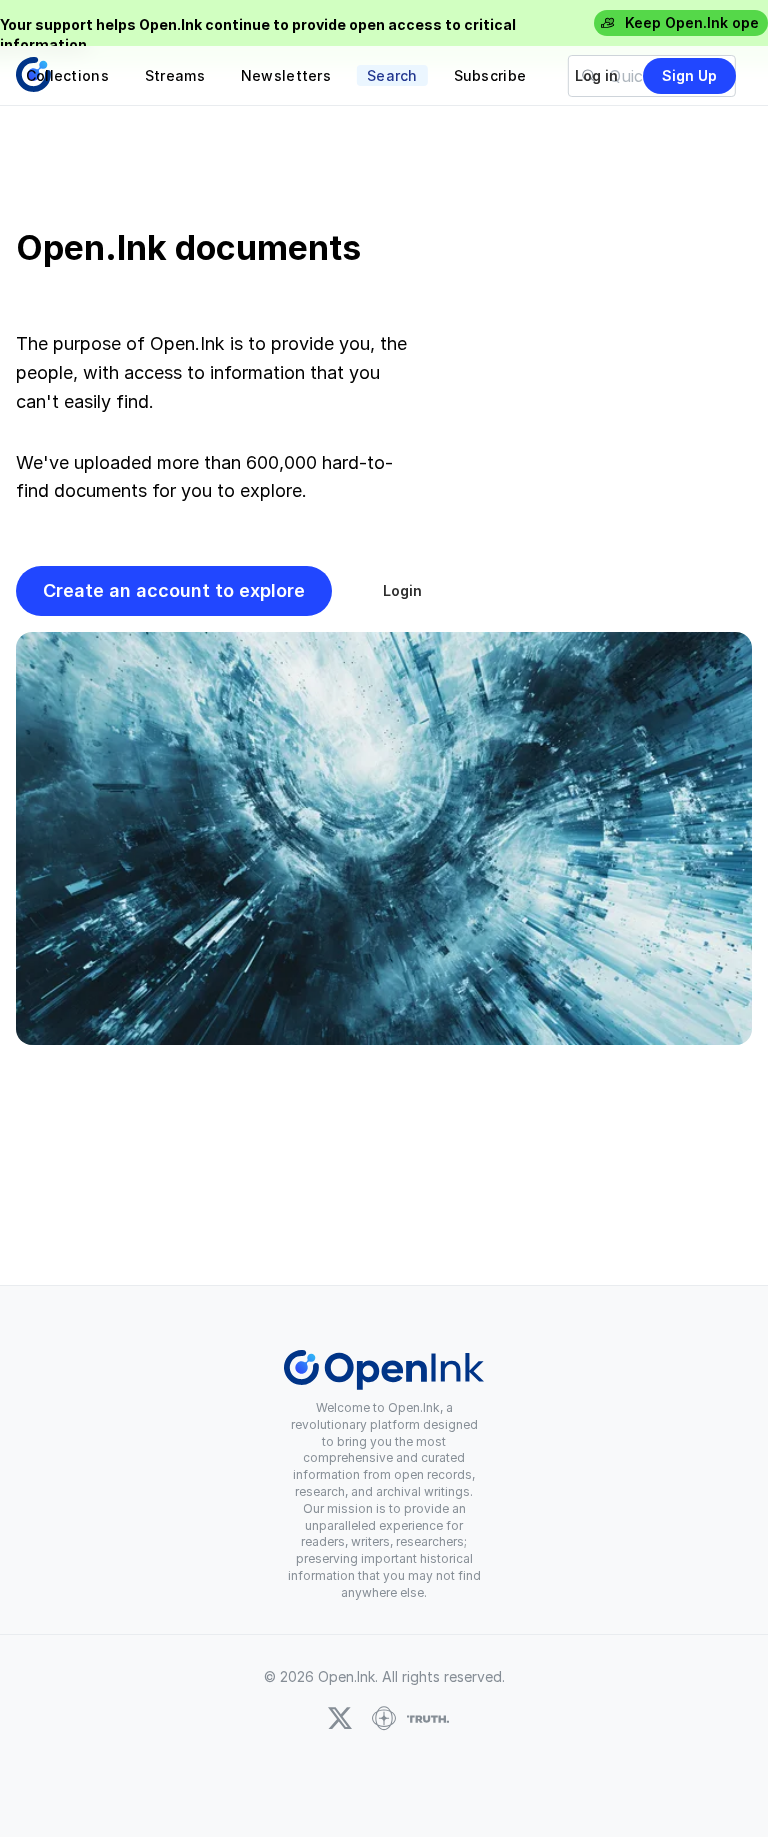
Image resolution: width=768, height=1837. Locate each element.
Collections (67, 75)
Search (392, 75)
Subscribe (490, 75)
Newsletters (286, 75)
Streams (175, 75)
